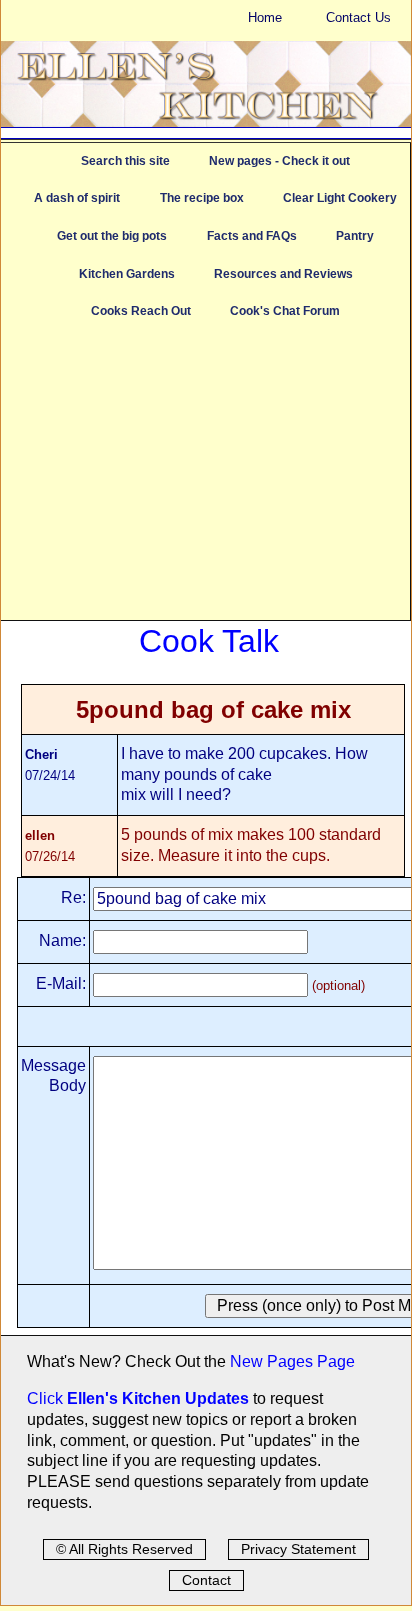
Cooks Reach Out (141, 311)
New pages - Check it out (279, 161)
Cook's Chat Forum (285, 311)
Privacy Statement (298, 1549)
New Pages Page (292, 1361)
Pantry (355, 236)
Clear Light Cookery (340, 198)
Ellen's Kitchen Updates (158, 1398)
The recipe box (202, 198)
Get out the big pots (112, 236)
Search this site (125, 161)
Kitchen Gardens (127, 274)
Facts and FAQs (252, 236)
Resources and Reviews (283, 274)
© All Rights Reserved (124, 1549)
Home (265, 17)
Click (47, 1398)
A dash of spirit (77, 198)
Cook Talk (209, 641)
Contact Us (358, 17)
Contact (206, 1580)
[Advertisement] (205, 480)
